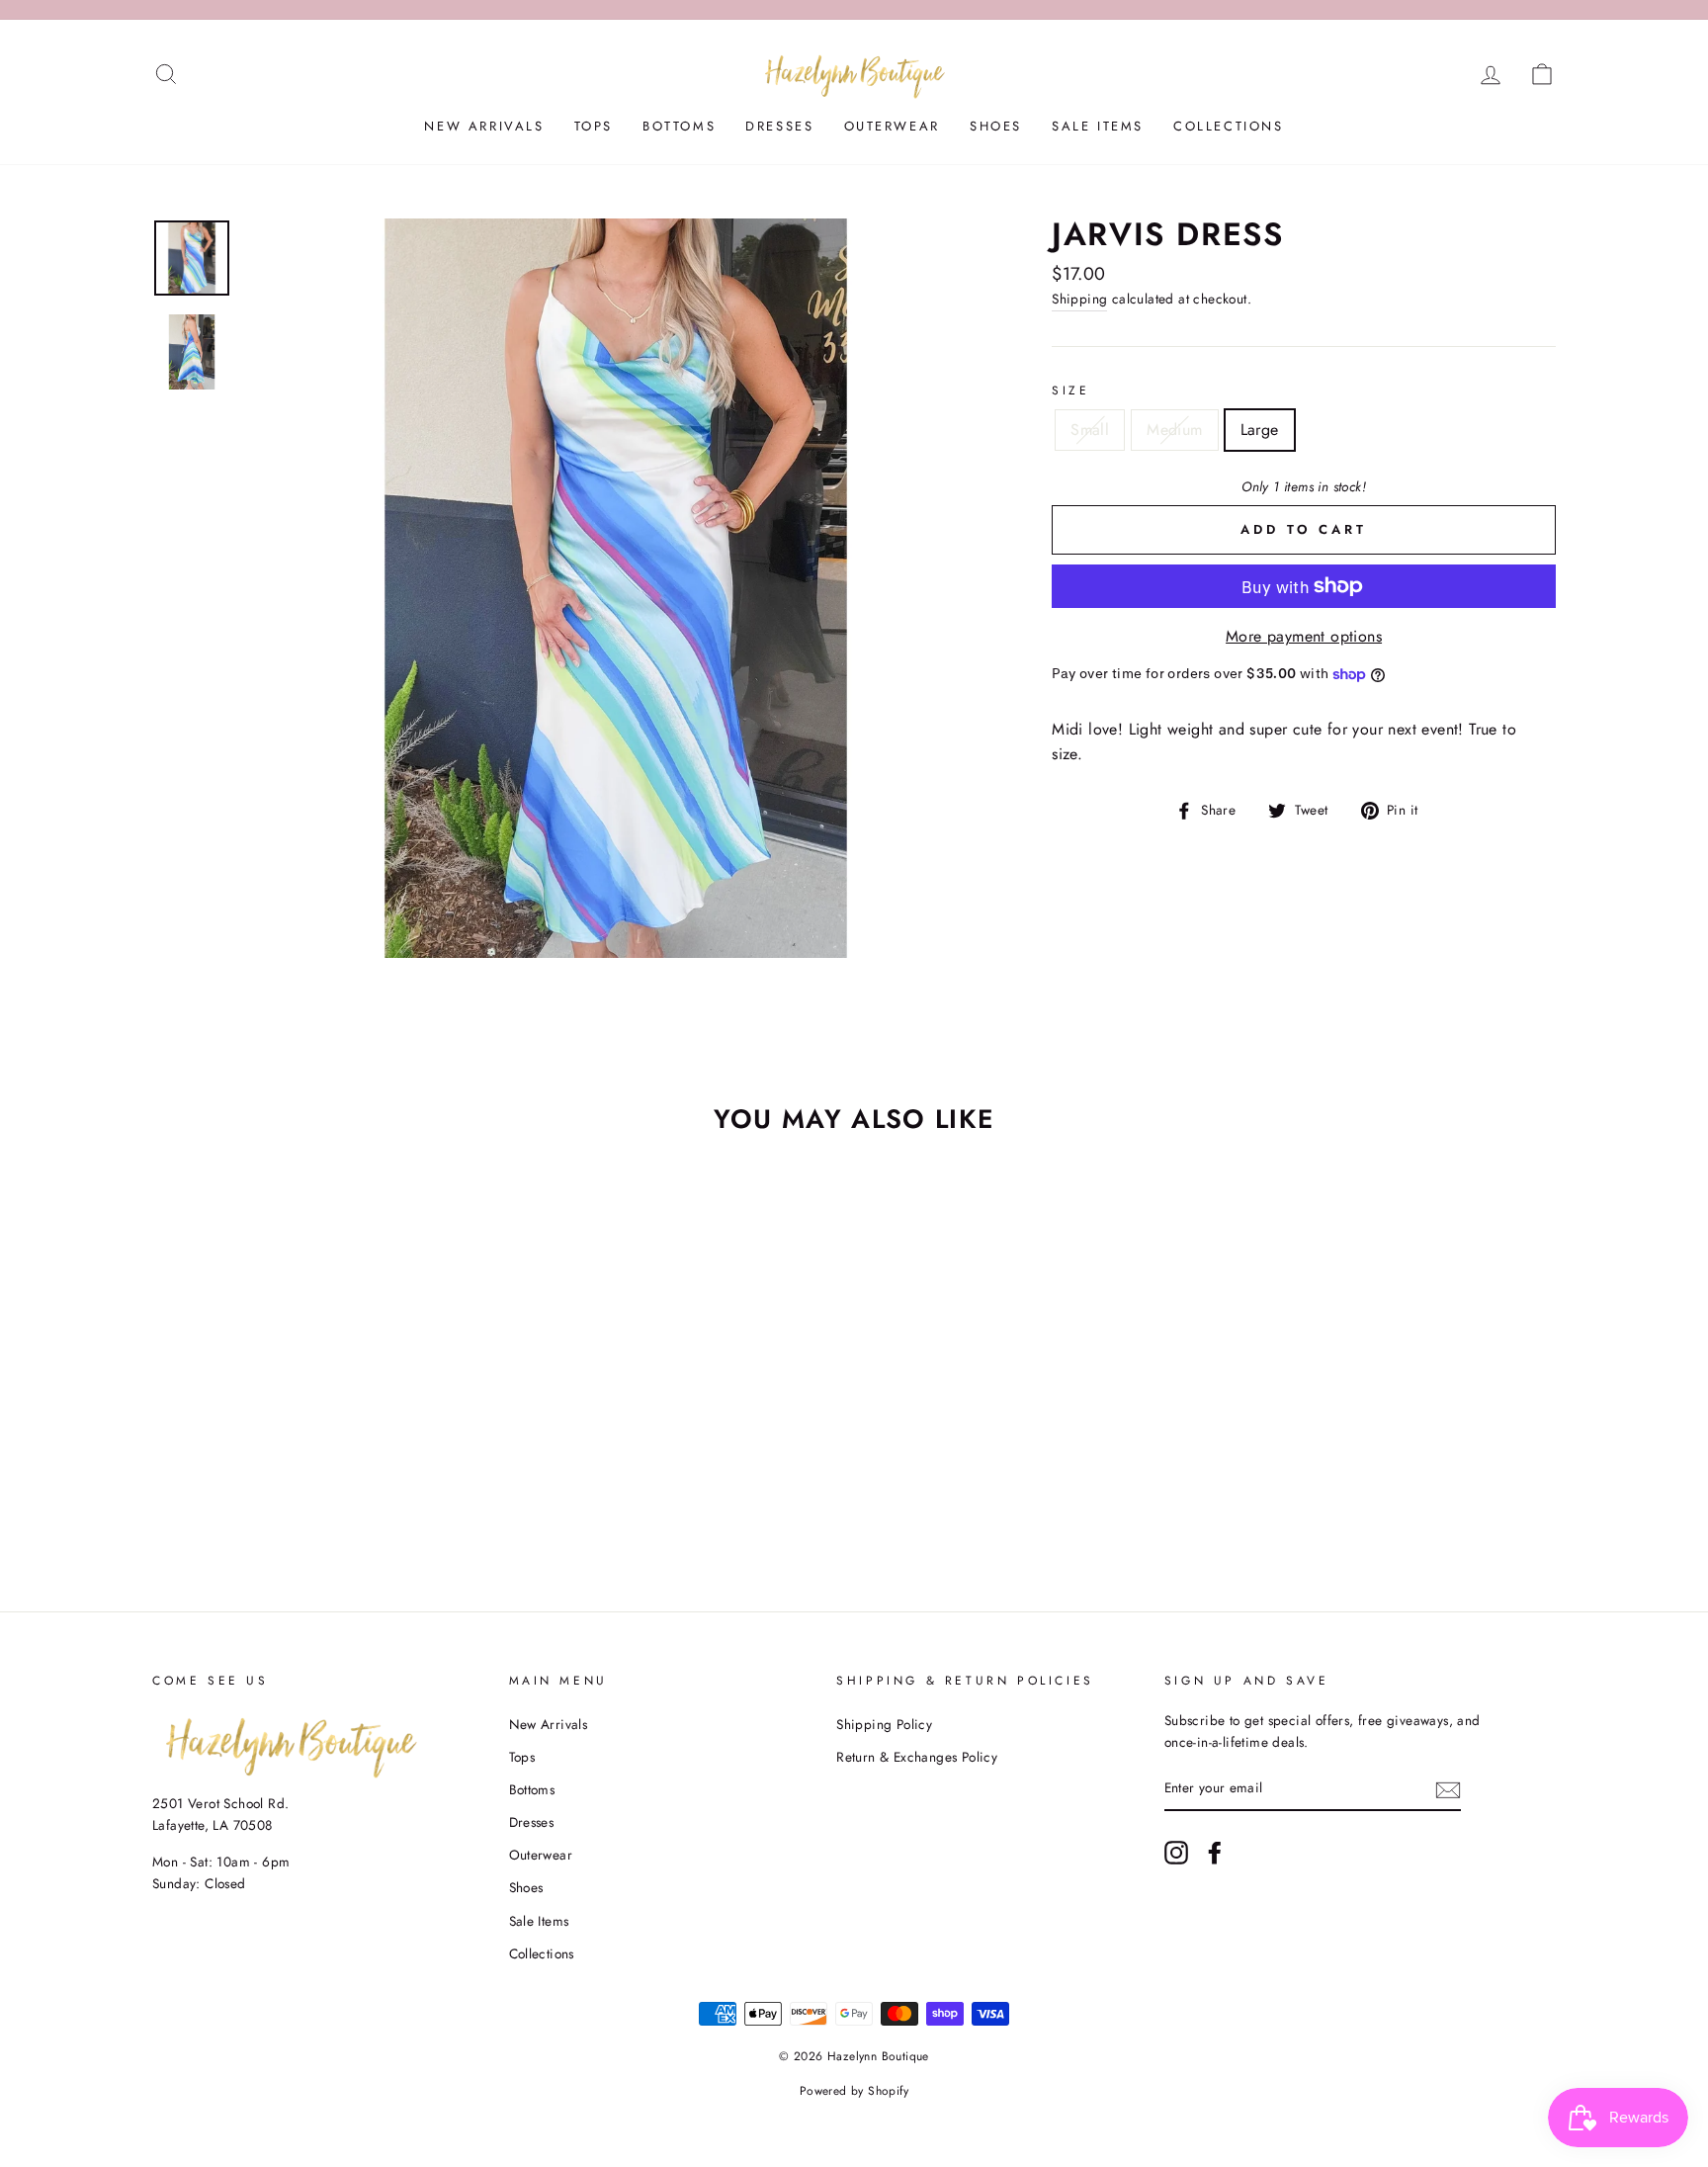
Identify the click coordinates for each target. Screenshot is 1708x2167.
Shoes (996, 126)
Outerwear (892, 126)
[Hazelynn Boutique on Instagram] (1176, 1853)
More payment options (1304, 636)
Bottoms (679, 126)
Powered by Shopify (854, 2091)
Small (1090, 430)
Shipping (1079, 299)
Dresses (779, 126)
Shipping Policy (884, 1724)
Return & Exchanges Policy (917, 1757)
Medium (1174, 430)
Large (1260, 430)
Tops (594, 126)
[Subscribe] (1448, 1789)
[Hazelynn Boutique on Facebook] (1215, 1853)
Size (1070, 390)
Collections (1229, 126)
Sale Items (1098, 126)
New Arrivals (484, 126)
